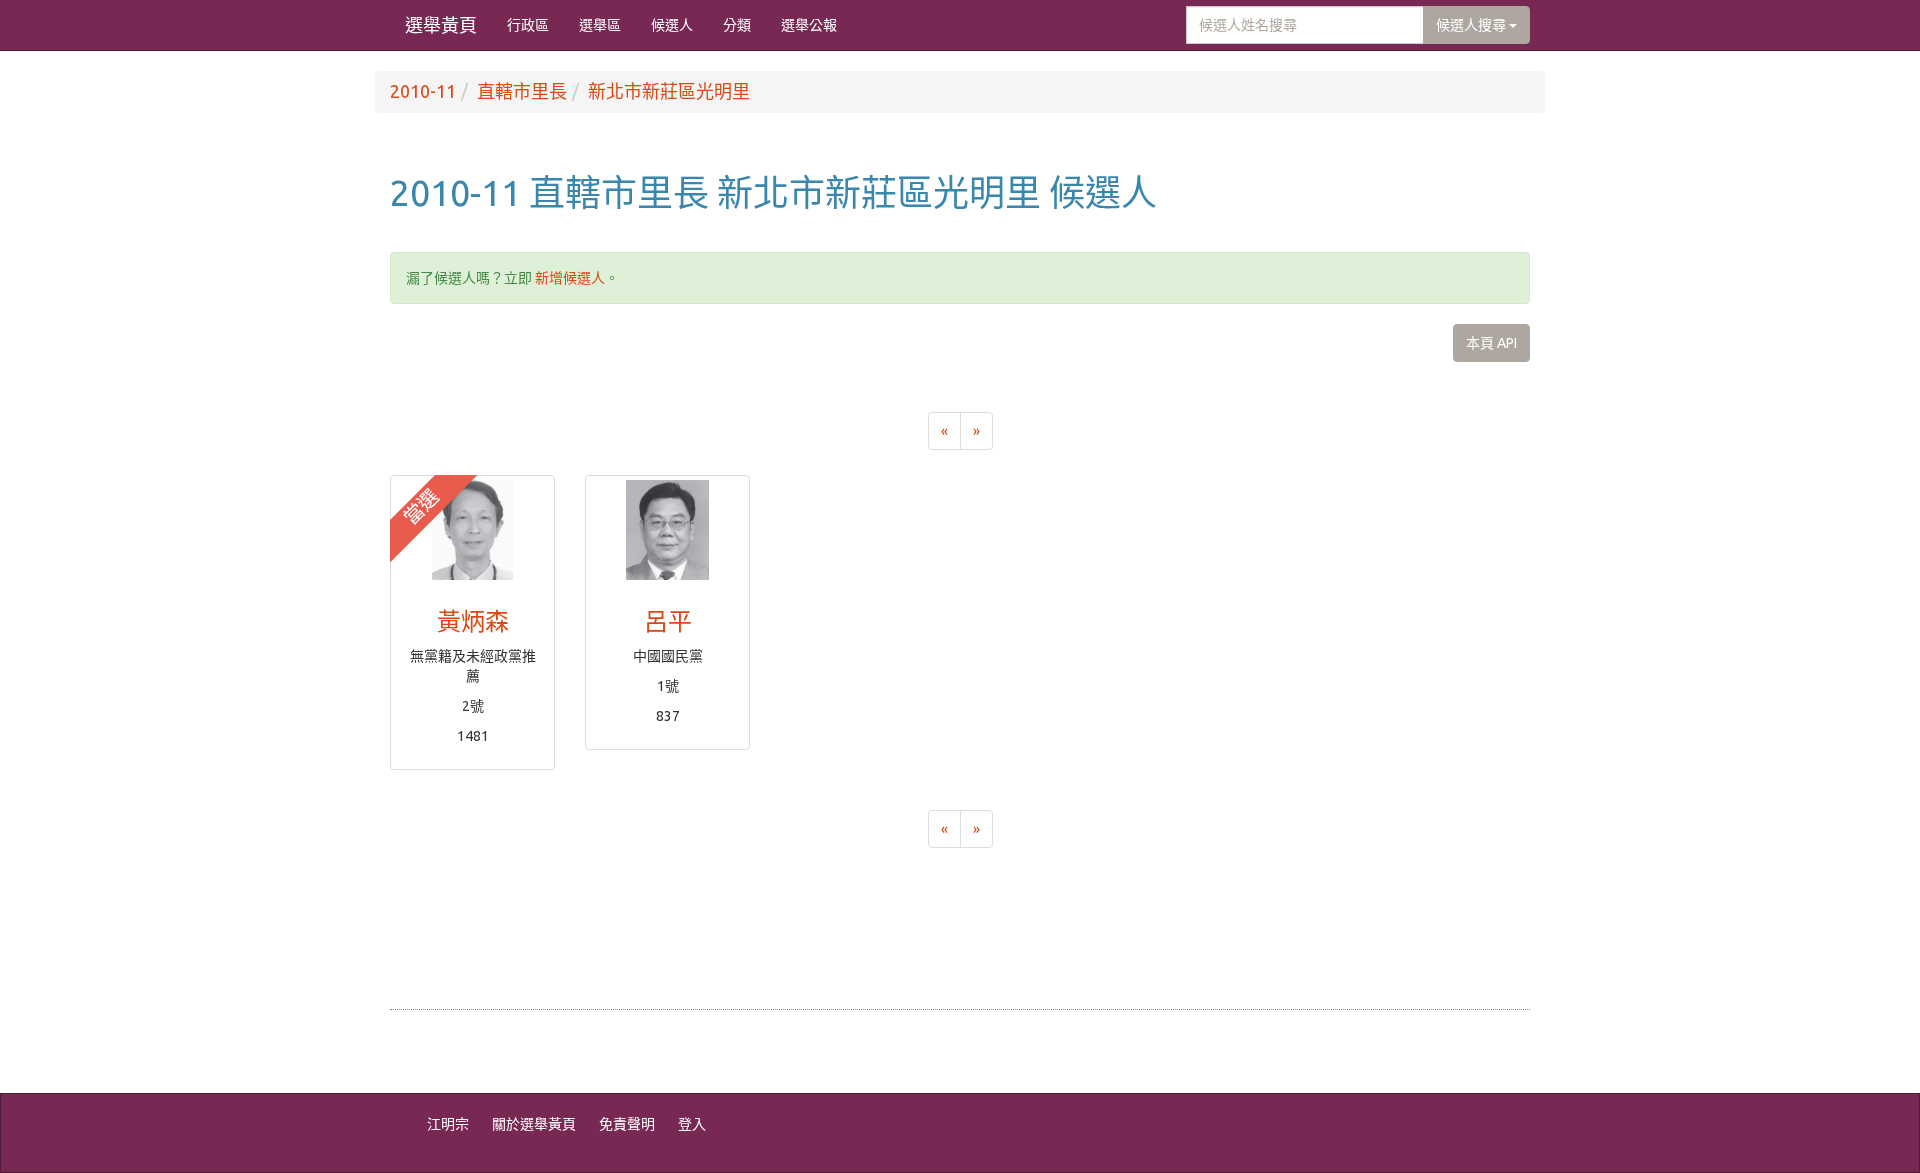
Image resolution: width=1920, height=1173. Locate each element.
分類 (737, 25)
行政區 (528, 25)
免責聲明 (627, 1124)
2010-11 (423, 91)
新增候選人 (570, 278)
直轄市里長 (522, 91)
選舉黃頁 (441, 25)
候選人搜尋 (1472, 25)
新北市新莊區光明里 (669, 91)
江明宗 (448, 1124)
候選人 (672, 25)
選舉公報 (809, 25)
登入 (692, 1124)
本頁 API (1491, 343)
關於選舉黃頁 (534, 1124)
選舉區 (600, 25)
